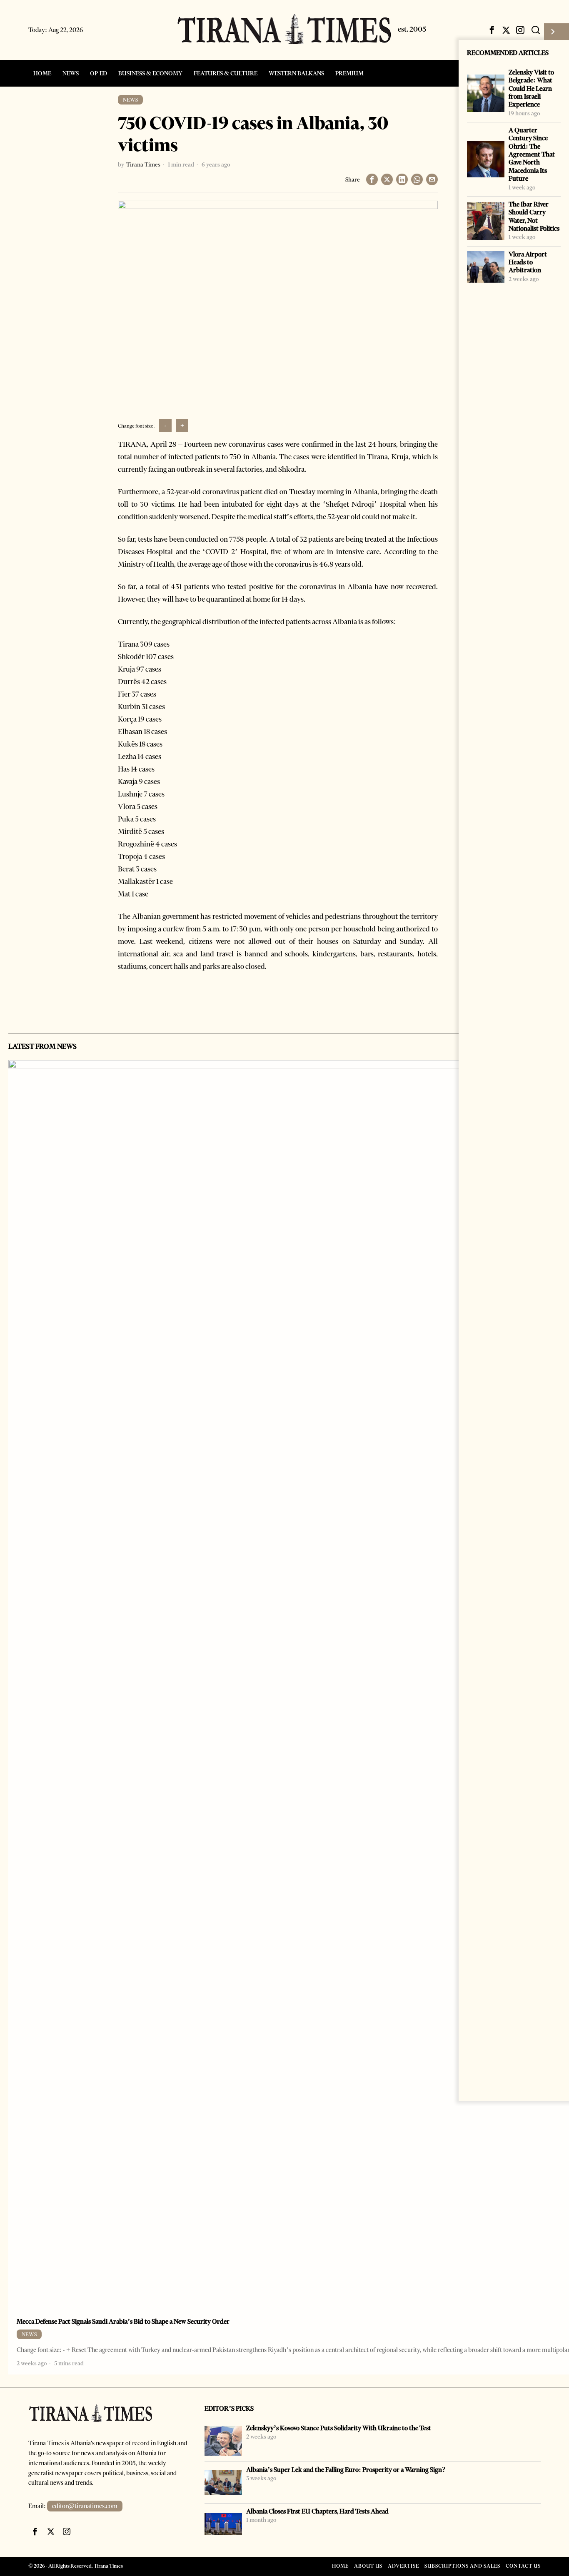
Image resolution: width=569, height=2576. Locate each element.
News (130, 100)
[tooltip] (492, 30)
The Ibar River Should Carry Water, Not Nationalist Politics (534, 216)
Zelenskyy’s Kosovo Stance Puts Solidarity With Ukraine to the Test (339, 2428)
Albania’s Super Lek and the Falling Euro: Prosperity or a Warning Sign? (346, 2470)
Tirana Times (143, 164)
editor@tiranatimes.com (85, 2506)
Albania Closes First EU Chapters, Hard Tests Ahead (317, 2511)
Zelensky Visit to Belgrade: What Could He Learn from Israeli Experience (531, 88)
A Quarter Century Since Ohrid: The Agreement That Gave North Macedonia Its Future (532, 154)
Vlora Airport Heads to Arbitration (528, 262)
